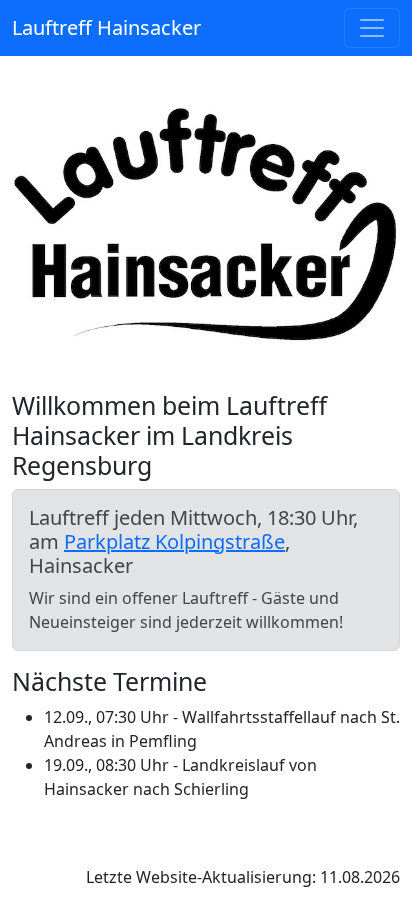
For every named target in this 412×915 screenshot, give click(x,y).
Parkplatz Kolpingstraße (174, 541)
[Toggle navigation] (372, 28)
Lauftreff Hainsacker (106, 27)
